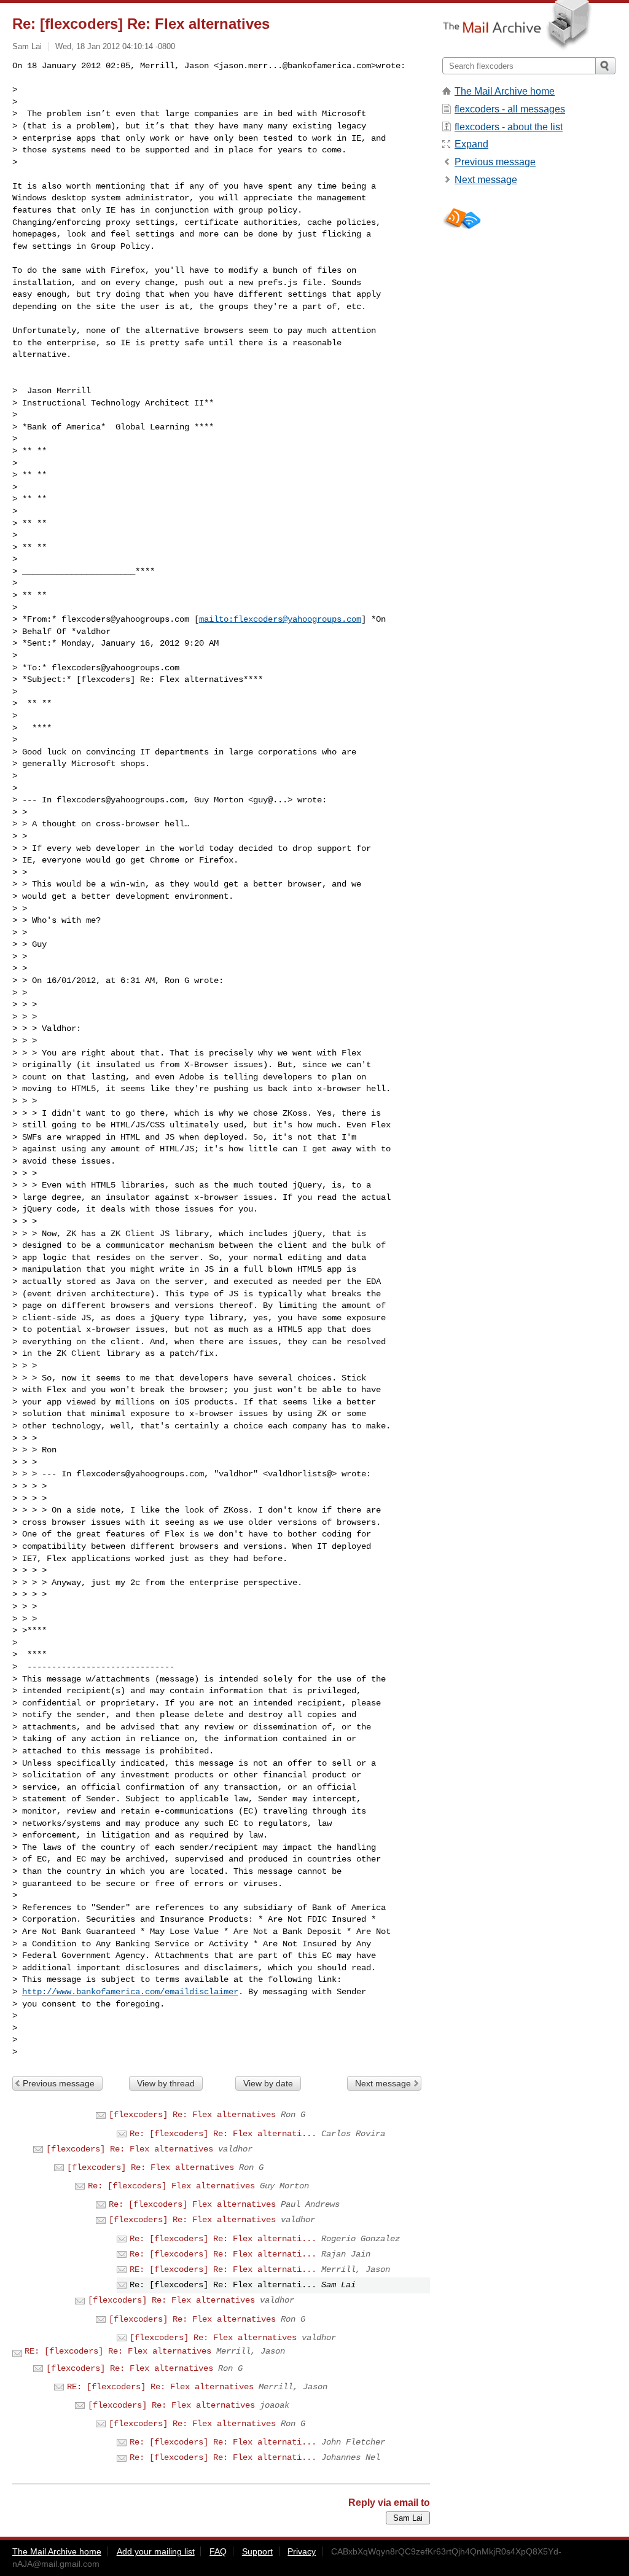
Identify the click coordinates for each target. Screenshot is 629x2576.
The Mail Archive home (505, 91)
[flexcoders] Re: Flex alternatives (192, 2115)
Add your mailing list (156, 2551)
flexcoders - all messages (510, 109)
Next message (383, 2083)
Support (257, 2551)
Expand (471, 144)
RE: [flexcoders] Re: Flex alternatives (118, 2351)
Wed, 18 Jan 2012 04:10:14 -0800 (115, 46)
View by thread (166, 2083)
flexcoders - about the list (509, 127)
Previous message (59, 2083)
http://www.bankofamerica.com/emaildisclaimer (130, 1992)
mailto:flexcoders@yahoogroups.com (280, 619)
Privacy (302, 2551)
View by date (268, 2083)
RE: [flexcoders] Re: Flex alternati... (223, 2269)
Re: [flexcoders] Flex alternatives (171, 2186)
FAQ (218, 2551)
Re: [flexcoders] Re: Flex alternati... (223, 2134)
